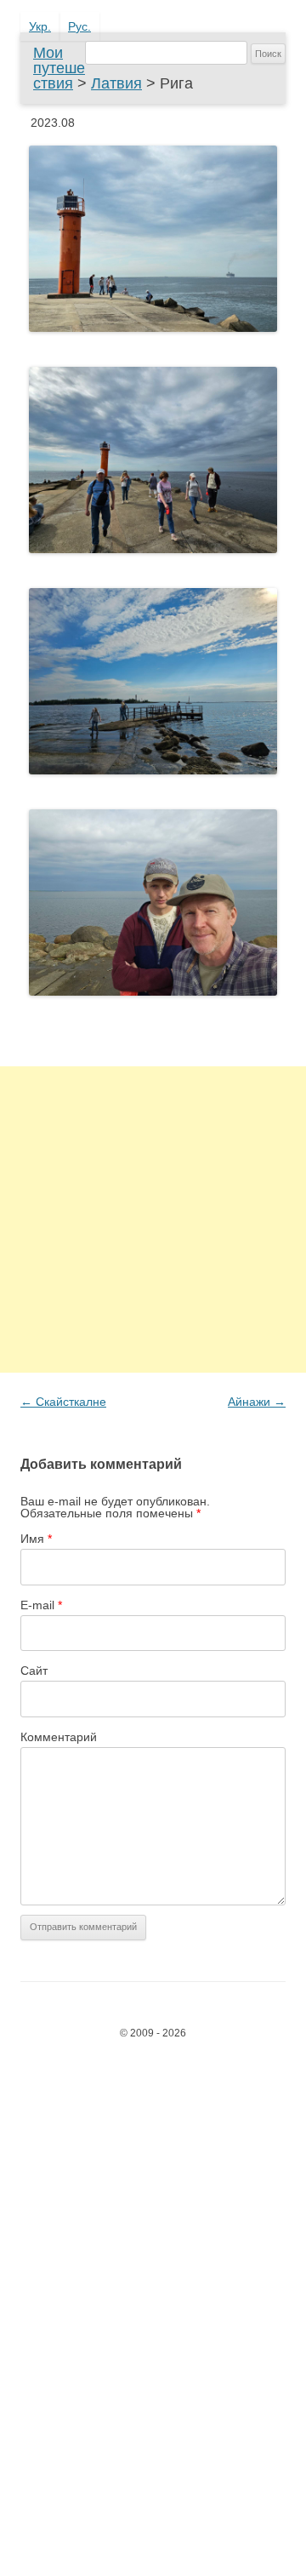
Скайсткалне (63, 1402)
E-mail (41, 1605)
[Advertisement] (153, 1219)
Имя (36, 1539)
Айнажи (257, 1402)
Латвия (116, 83)
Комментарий (59, 1737)
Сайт (34, 1671)
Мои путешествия (59, 68)
